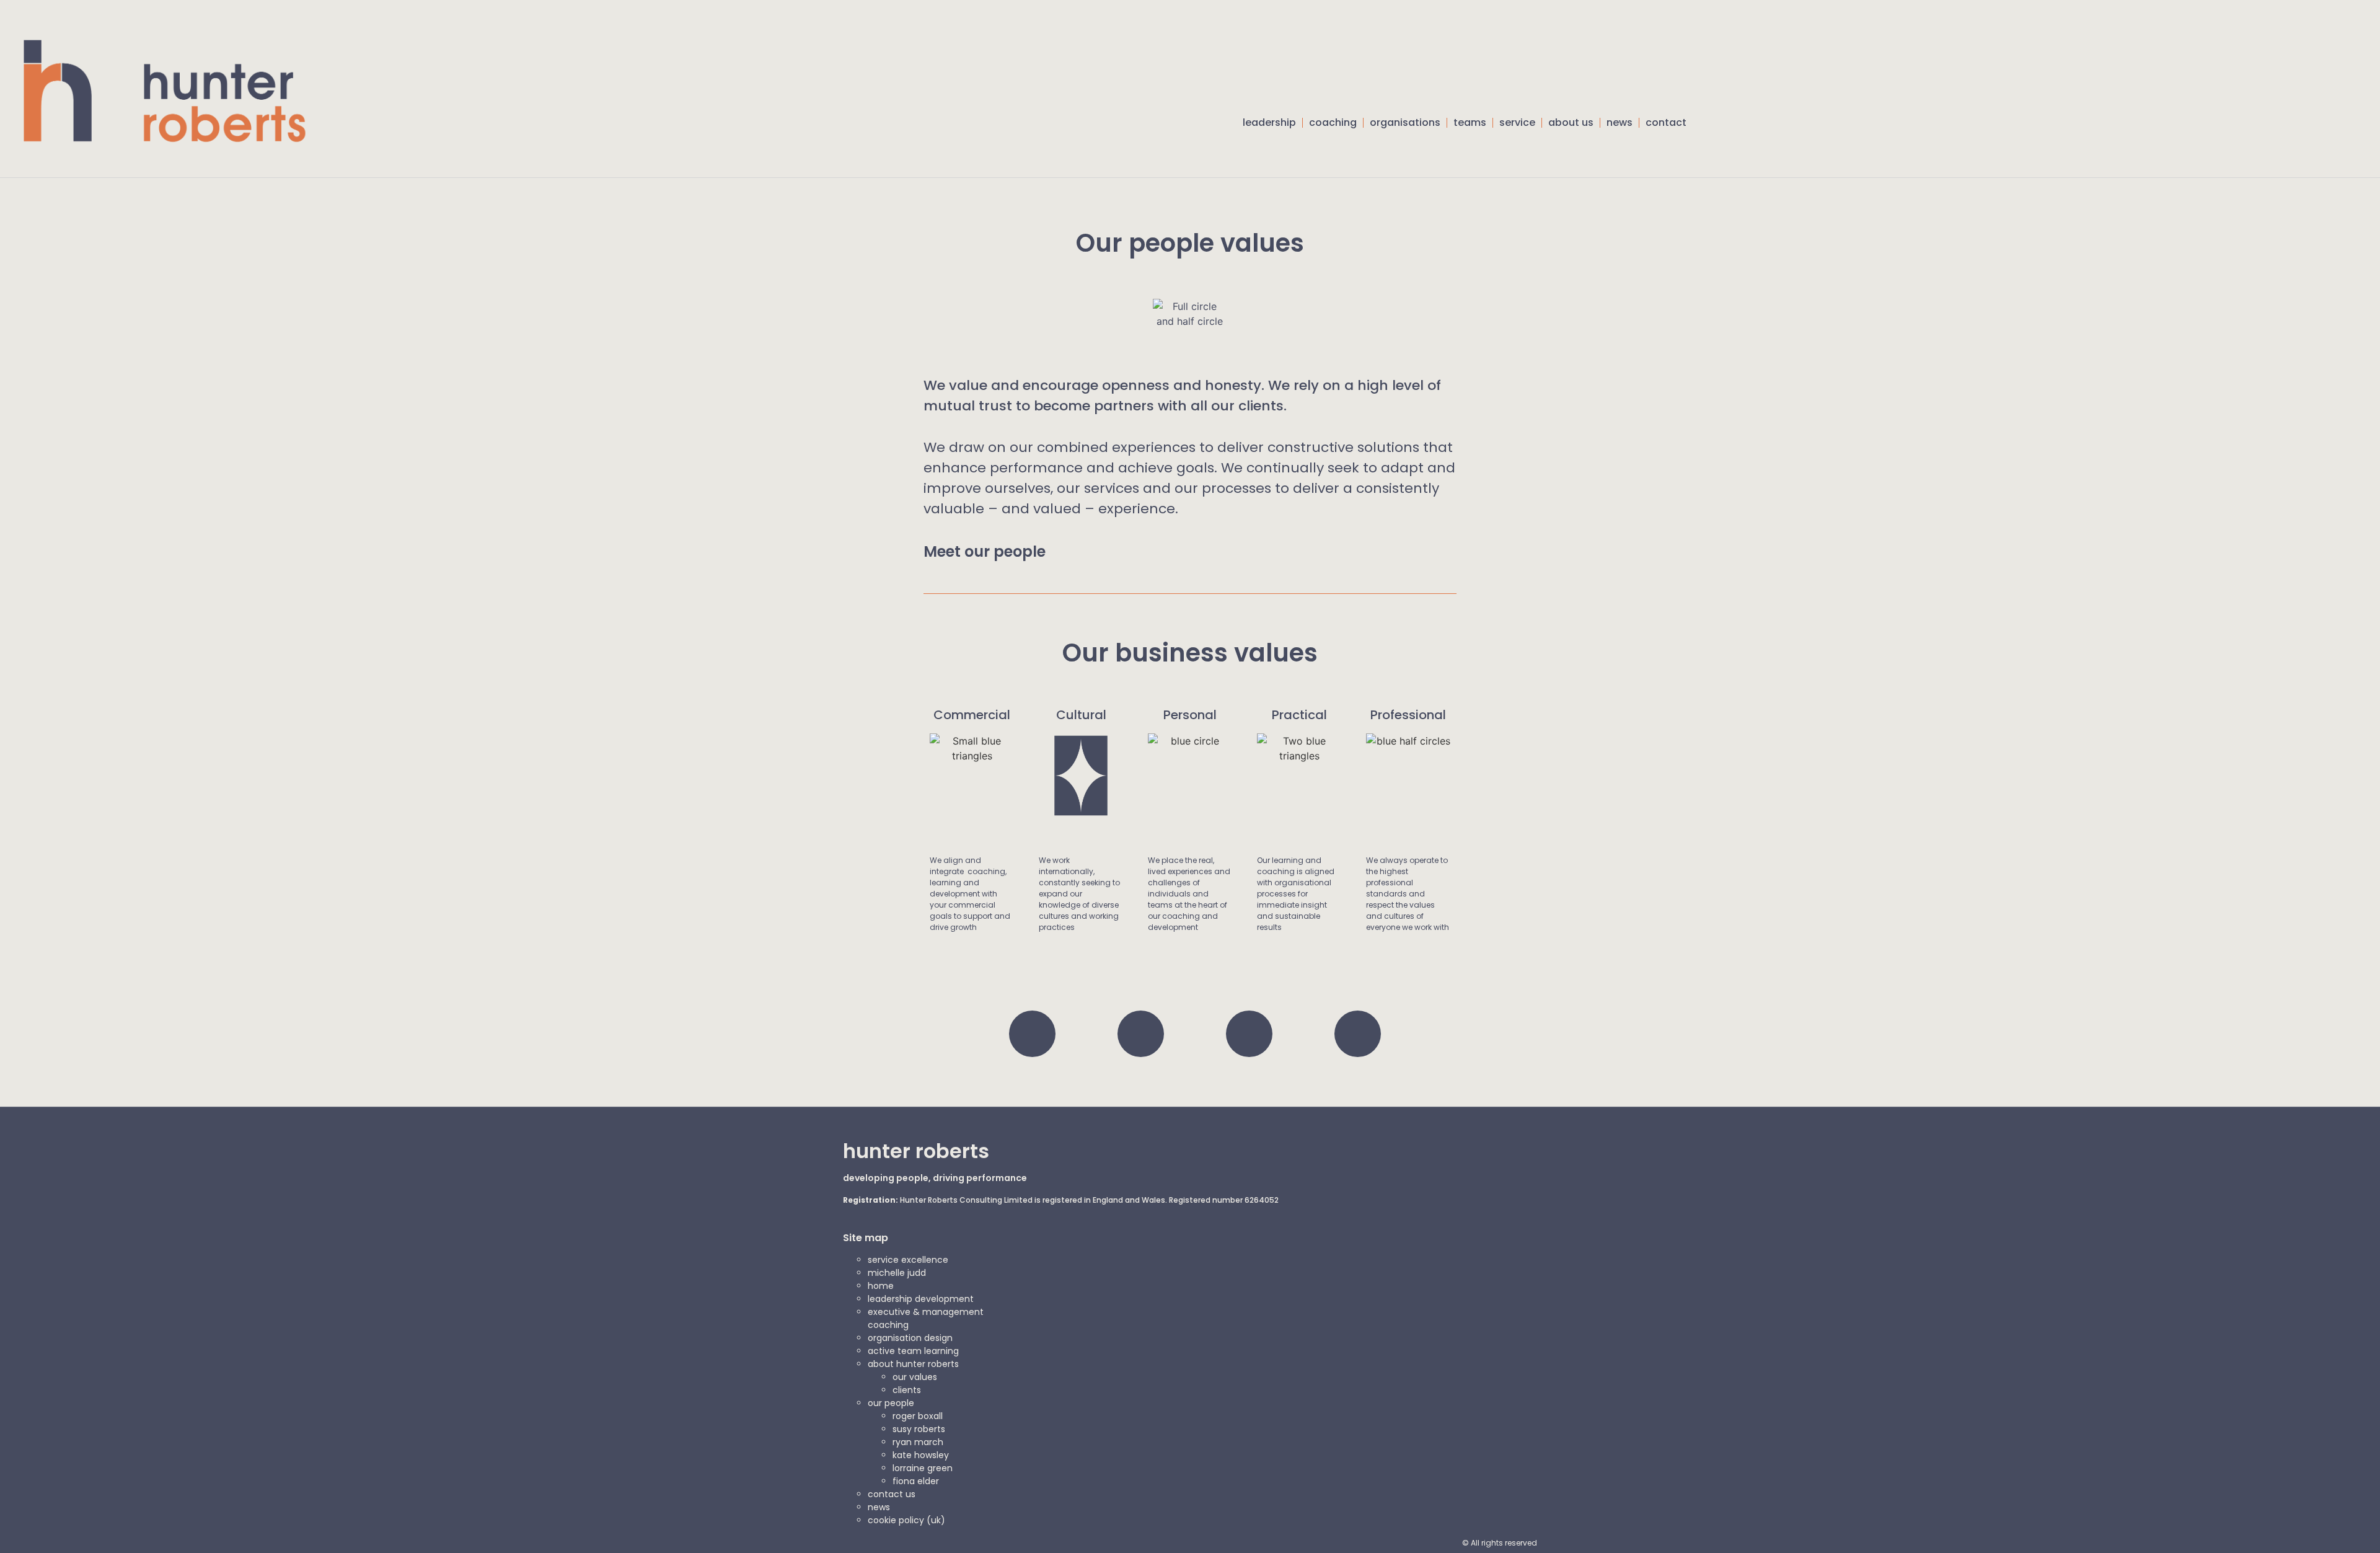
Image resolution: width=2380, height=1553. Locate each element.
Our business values (1190, 653)
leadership (1269, 122)
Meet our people (985, 551)
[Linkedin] (1249, 1034)
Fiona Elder (916, 1481)
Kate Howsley (921, 1455)
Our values (915, 1377)
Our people (891, 1403)
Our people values (1190, 243)
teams (1470, 122)
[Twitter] (1032, 1034)
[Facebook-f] (1141, 1034)
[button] (1683, 159)
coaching (1333, 122)
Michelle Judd (897, 1273)
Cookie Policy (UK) (906, 1520)
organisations (1405, 122)
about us (1571, 122)
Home (881, 1286)
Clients (907, 1390)
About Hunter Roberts (913, 1364)
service (1517, 122)
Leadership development (921, 1299)
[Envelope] (1358, 1034)
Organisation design (910, 1338)
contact (1666, 122)
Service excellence (908, 1260)
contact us (892, 1494)
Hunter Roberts (916, 1151)
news (1620, 122)
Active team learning (913, 1351)
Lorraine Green (923, 1468)
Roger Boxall (918, 1416)
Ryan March (918, 1442)
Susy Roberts (919, 1429)
